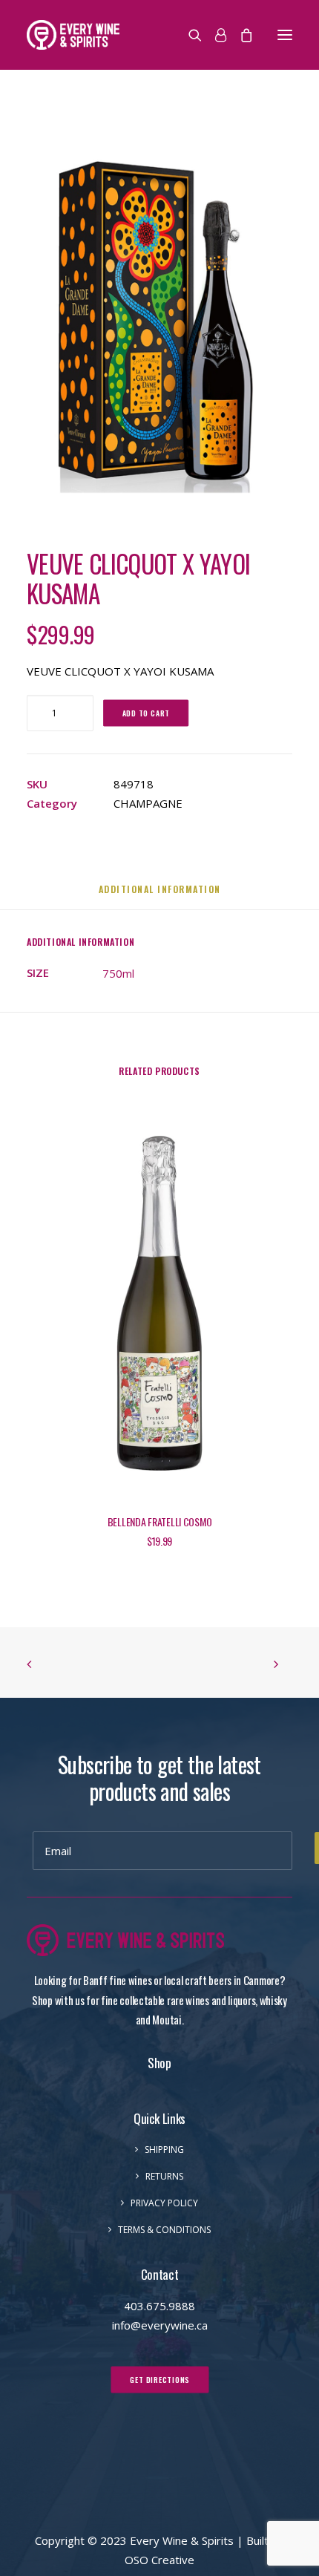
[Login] (214, 35)
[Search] (188, 35)
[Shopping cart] (240, 35)
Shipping (164, 2150)
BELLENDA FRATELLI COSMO (160, 1521)
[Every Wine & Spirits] (73, 35)
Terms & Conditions (164, 2230)
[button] (285, 35)
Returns (164, 2176)
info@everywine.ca (160, 2325)
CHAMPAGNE (148, 803)
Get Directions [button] (160, 2379)
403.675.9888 (159, 2306)
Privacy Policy (164, 2203)
